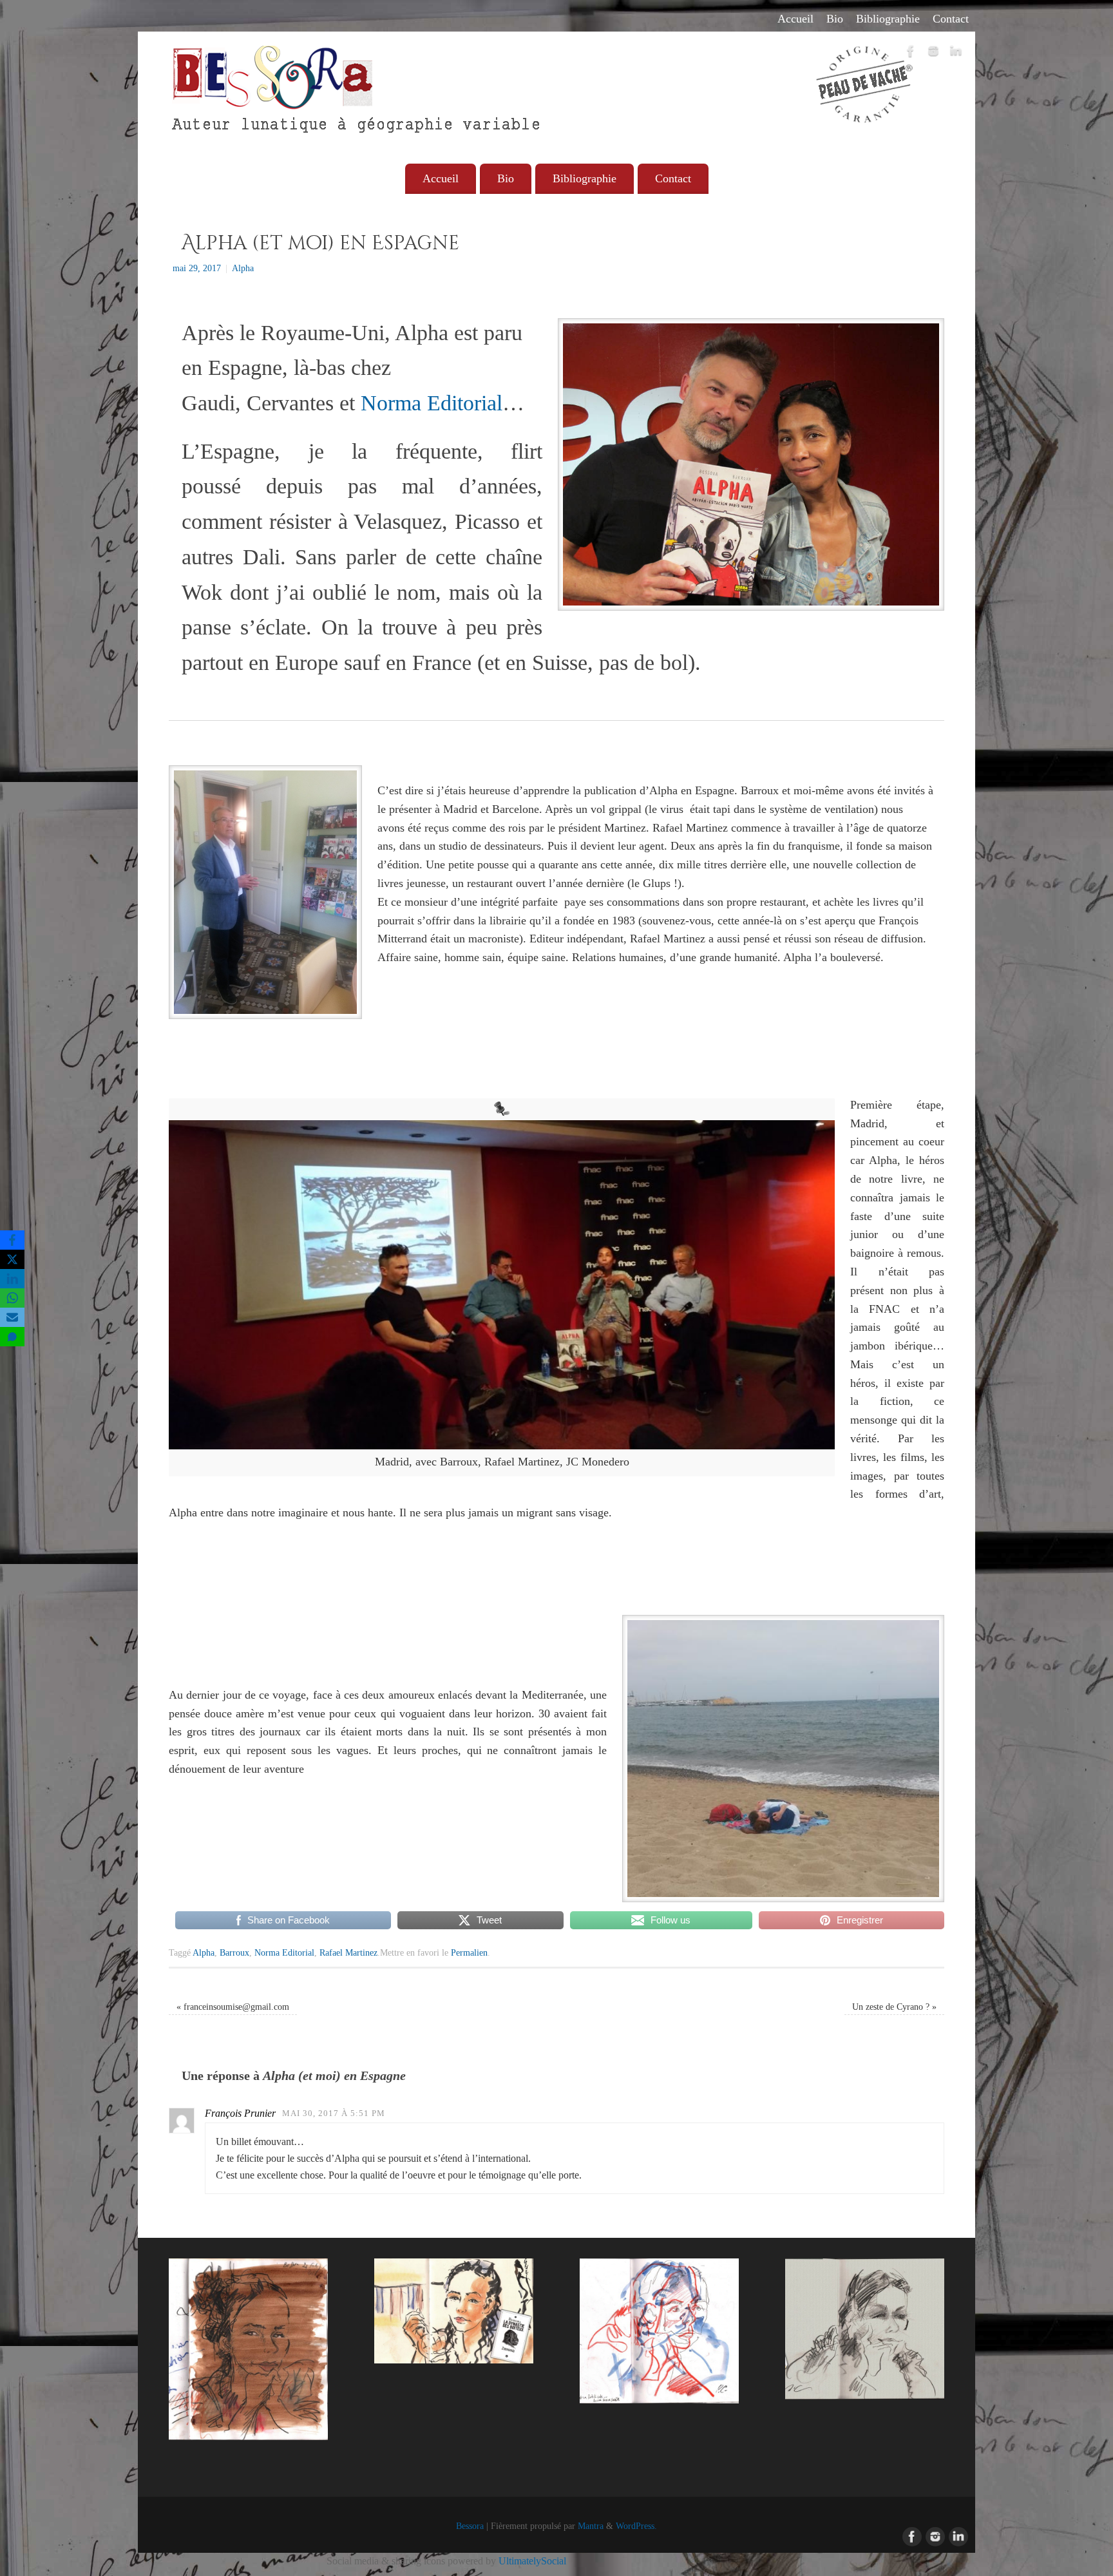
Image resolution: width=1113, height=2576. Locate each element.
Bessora (470, 2526)
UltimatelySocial (532, 2561)
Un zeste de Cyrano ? (894, 2007)
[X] (12, 1259)
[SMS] (12, 1337)
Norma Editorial (432, 403)
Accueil (795, 19)
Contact (951, 19)
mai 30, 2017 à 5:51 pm (334, 2113)
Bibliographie (888, 19)
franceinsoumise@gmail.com (233, 2007)
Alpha (243, 268)
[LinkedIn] (956, 53)
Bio (835, 19)
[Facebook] (911, 53)
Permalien (469, 1952)
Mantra (591, 2526)
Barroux (234, 1952)
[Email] (12, 1317)
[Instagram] (933, 53)
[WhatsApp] (12, 1298)
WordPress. (636, 2526)
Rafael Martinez (348, 1952)
